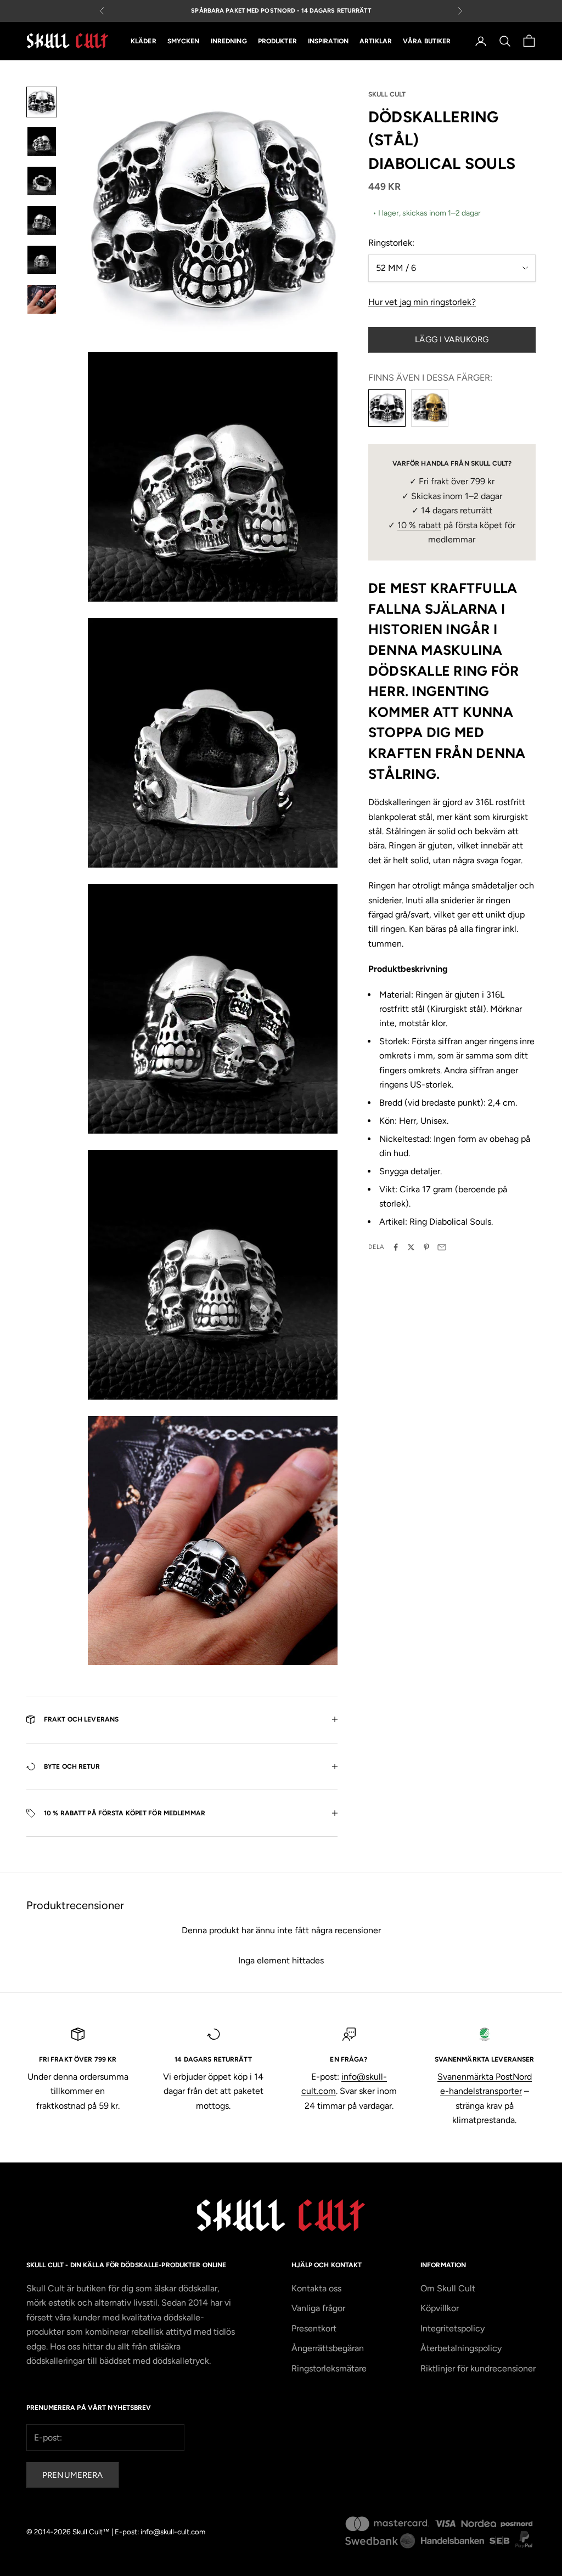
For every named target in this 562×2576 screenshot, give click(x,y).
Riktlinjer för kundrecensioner (478, 2368)
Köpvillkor (440, 2308)
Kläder (144, 41)
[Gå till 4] (42, 220)
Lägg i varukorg (452, 339)
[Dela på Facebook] (396, 1247)
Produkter (277, 41)
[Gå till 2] (42, 141)
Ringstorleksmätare (329, 2368)
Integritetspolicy (453, 2328)
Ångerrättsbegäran (328, 2348)
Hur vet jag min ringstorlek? (422, 302)
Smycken (184, 41)
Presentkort (314, 2328)
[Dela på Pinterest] (426, 1247)
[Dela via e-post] (442, 1247)
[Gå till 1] (42, 102)
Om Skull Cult (448, 2288)
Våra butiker (427, 41)
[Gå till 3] (42, 181)
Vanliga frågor (318, 2308)
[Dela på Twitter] (411, 1247)
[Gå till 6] (42, 299)
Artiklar (376, 41)
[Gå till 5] (42, 260)
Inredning (229, 41)
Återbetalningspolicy (461, 2348)
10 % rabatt (419, 525)
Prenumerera (73, 2475)
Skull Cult (387, 94)
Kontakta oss (316, 2288)
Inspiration (328, 41)
